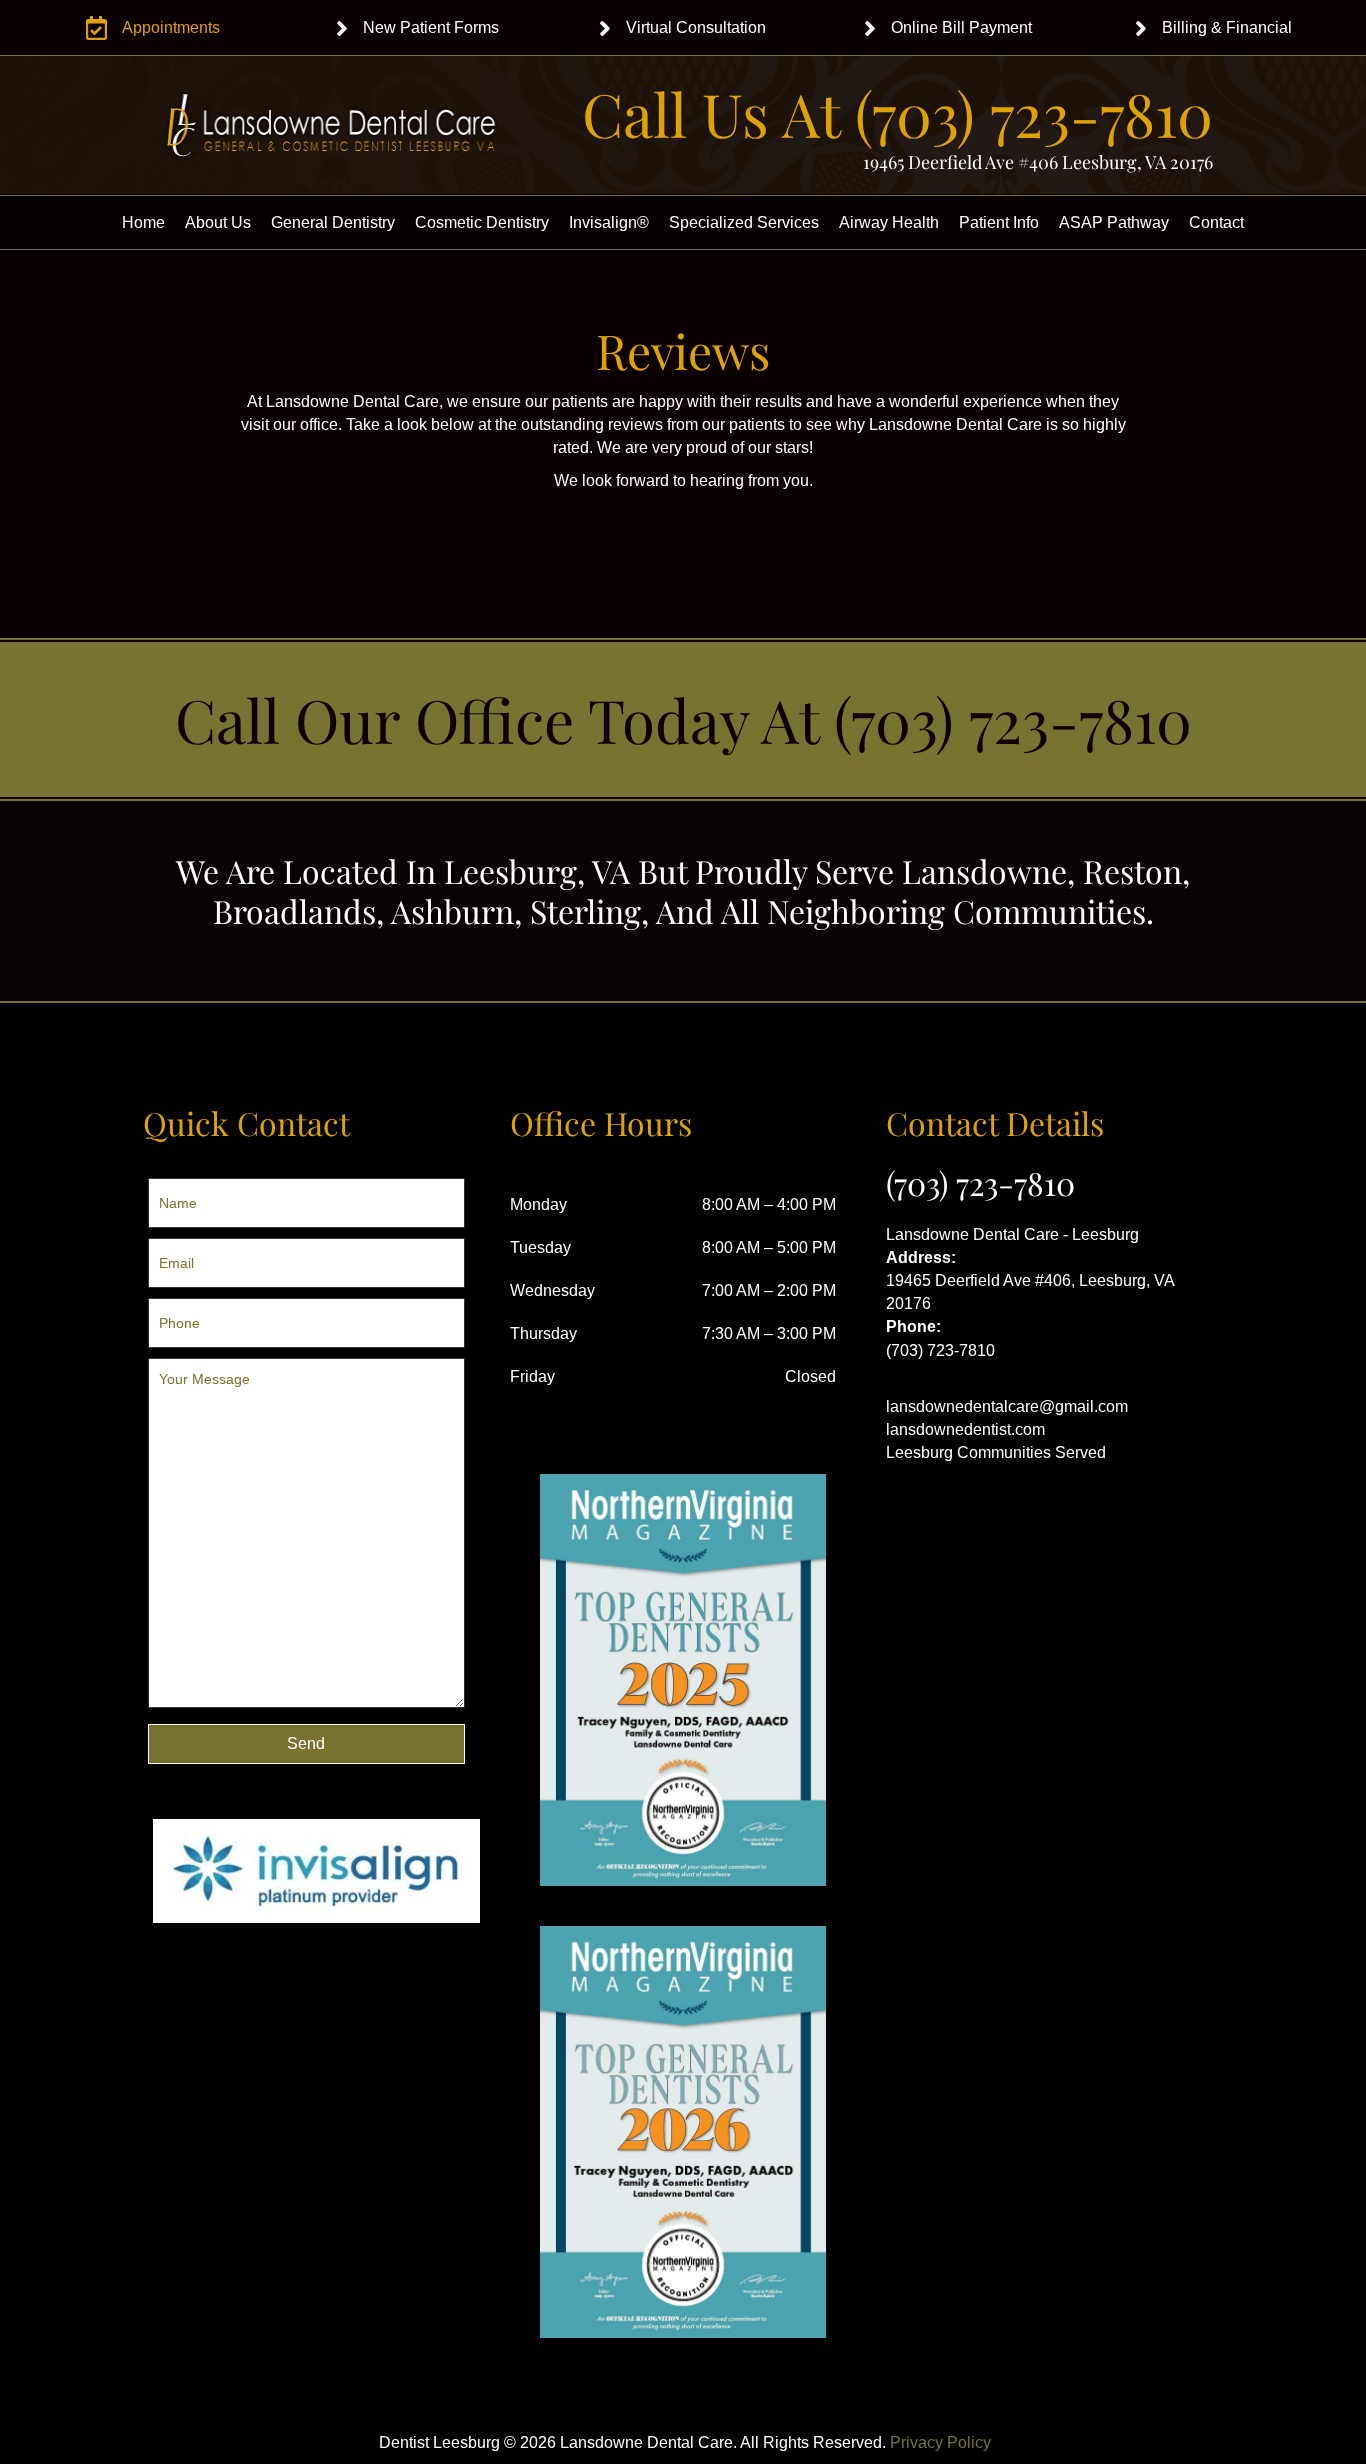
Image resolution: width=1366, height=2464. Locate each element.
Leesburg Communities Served (996, 1452)
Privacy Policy (940, 2442)
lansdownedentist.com (965, 1429)
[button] (306, 1744)
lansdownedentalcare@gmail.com (1007, 1406)
